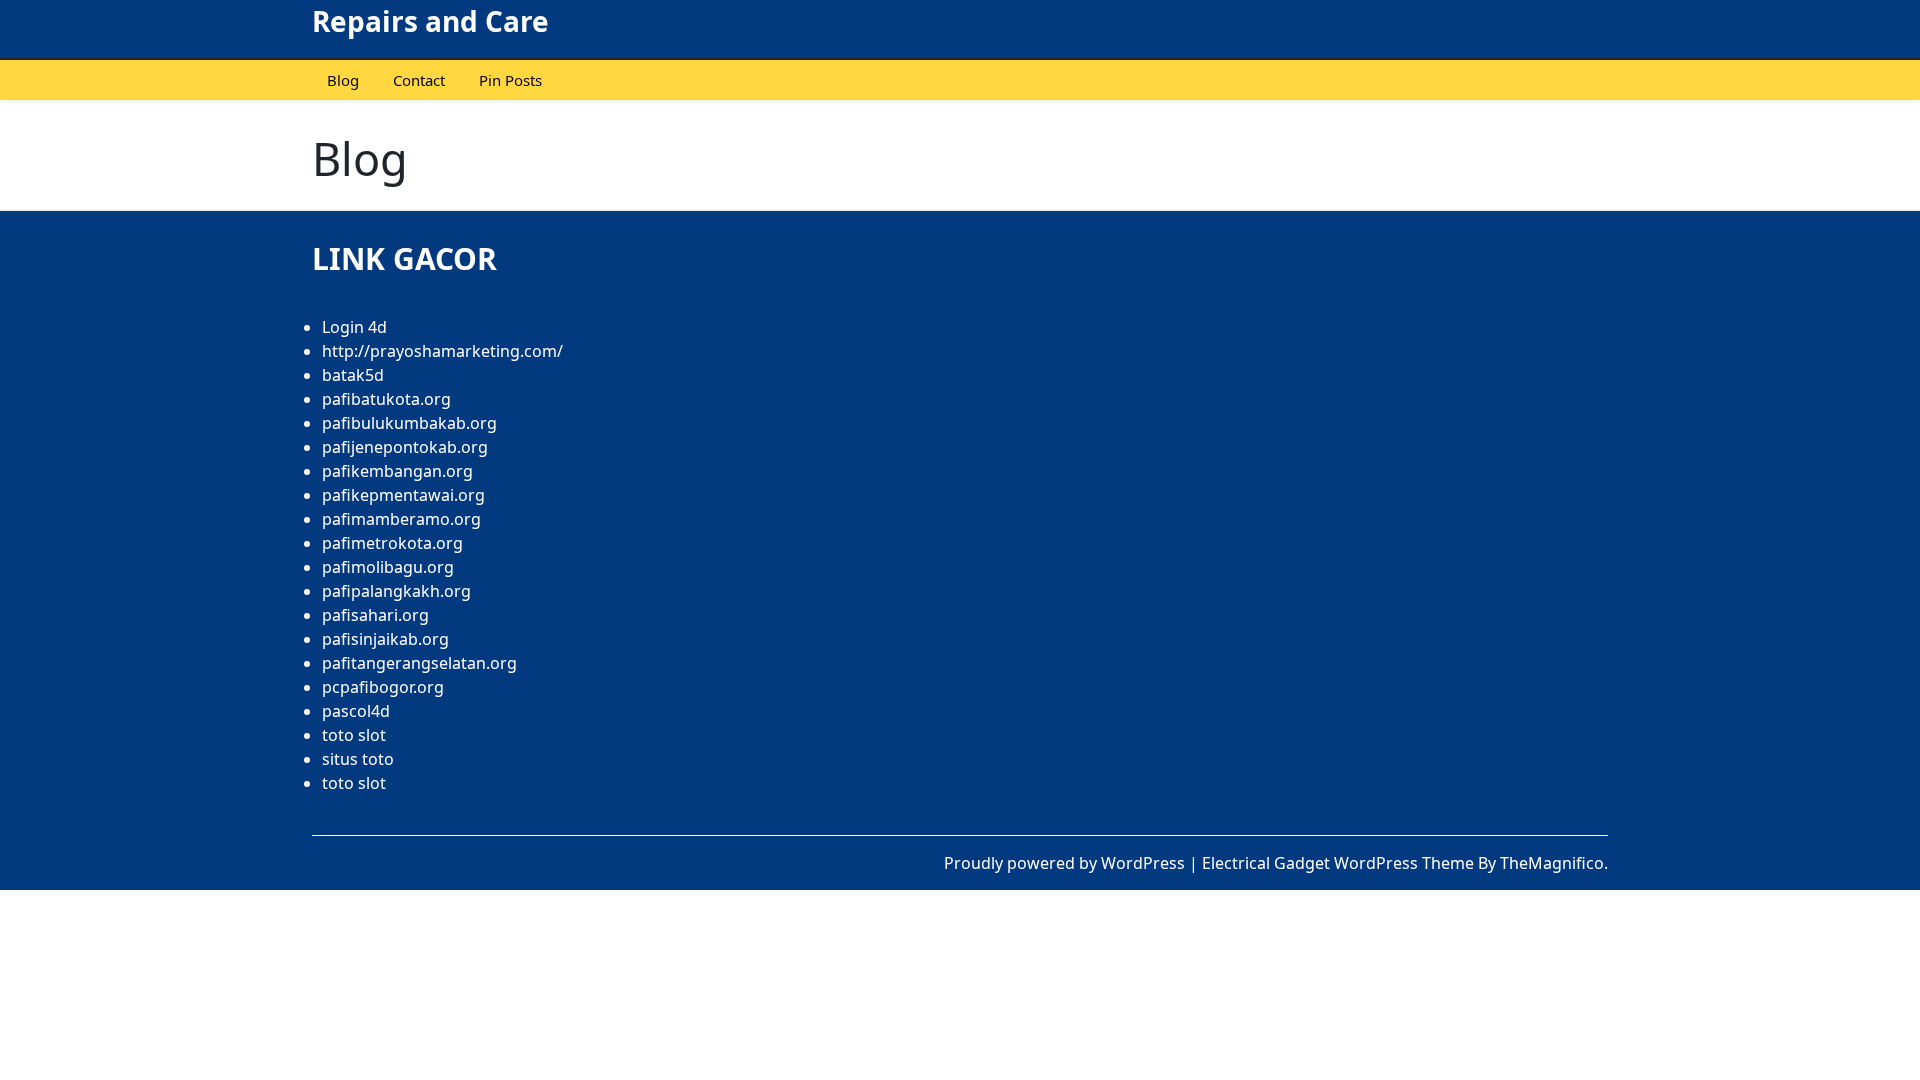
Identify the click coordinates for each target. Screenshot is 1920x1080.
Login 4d (354, 327)
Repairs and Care (430, 21)
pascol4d (356, 711)
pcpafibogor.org (383, 687)
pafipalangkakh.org (396, 591)
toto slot (354, 735)
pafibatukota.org (386, 399)
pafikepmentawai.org (403, 495)
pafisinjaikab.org (385, 639)
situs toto (358, 759)
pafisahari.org (375, 615)
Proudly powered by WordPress (1066, 863)
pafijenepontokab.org (405, 447)
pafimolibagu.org (388, 567)
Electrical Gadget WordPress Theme (1340, 863)
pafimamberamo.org (401, 519)
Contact (419, 80)
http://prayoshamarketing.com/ (442, 351)
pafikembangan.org (397, 471)
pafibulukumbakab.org (409, 423)
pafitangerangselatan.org (419, 663)
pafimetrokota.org (392, 543)
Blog (343, 80)
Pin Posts (510, 80)
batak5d (353, 375)
